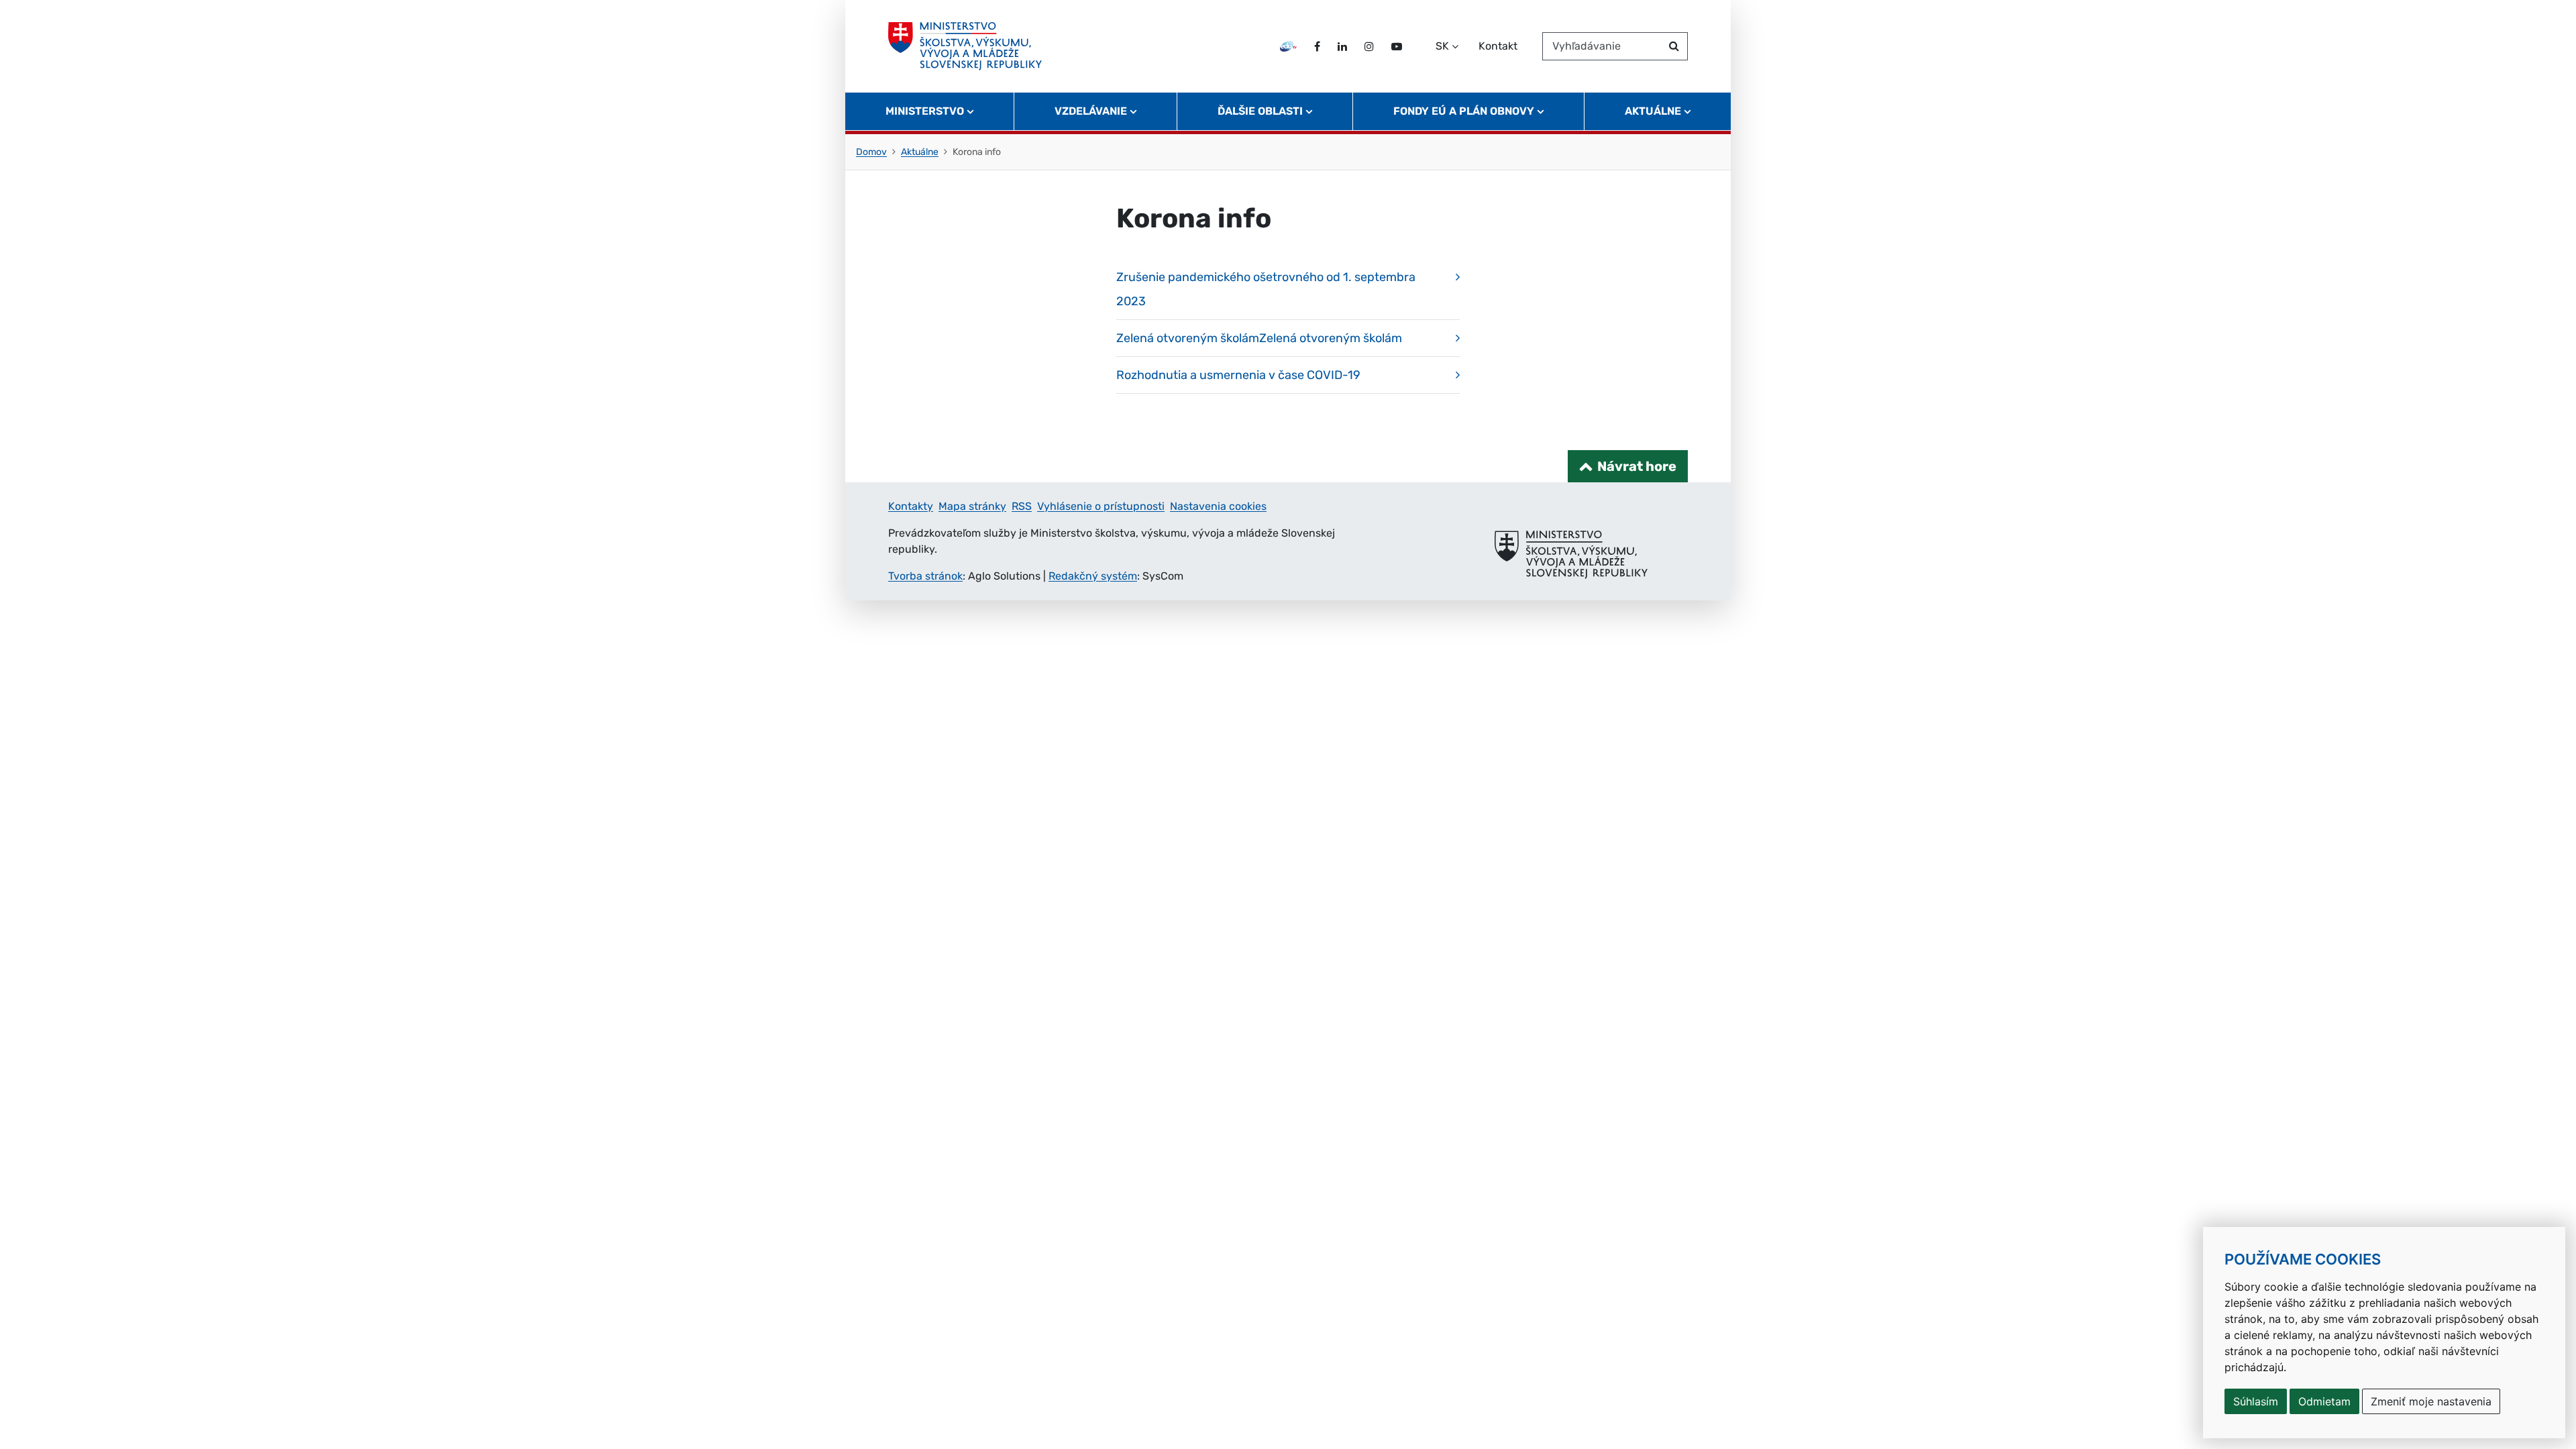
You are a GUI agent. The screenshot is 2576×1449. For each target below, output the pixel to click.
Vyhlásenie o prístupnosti (1101, 506)
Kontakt (1498, 46)
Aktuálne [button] (1653, 111)
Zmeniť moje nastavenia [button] (2431, 1401)
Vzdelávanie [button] (1091, 111)
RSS (1022, 506)
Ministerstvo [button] (925, 111)
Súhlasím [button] (2256, 1401)
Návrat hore (1637, 466)
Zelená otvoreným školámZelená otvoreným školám (1259, 338)
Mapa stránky (972, 506)
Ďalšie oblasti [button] (1260, 111)
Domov (871, 152)
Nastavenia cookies (1218, 506)
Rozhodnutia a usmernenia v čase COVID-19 (1238, 375)
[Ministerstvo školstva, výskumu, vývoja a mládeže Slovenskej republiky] (965, 46)
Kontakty (911, 506)
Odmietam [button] (2324, 1401)
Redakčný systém (1093, 576)
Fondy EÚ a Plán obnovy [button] (1464, 111)
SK (1442, 46)
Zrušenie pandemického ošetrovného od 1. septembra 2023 (1266, 289)
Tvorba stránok (925, 576)
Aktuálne (920, 152)
